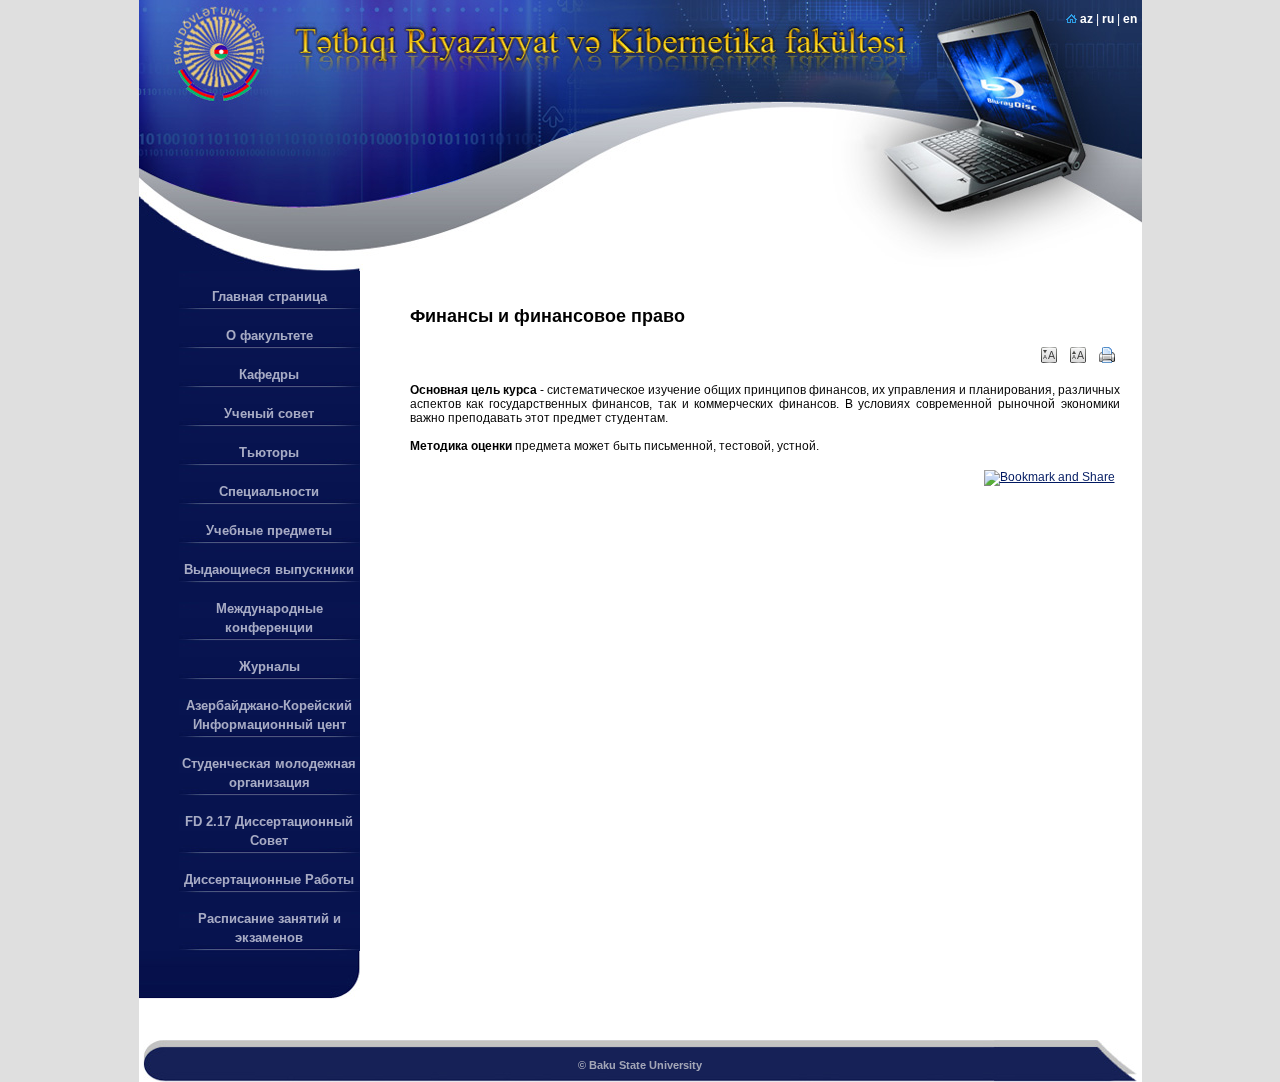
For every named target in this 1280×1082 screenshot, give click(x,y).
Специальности (269, 491)
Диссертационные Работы (269, 879)
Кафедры (269, 374)
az (1086, 19)
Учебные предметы (269, 530)
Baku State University (645, 1065)
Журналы (269, 666)
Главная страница (269, 296)
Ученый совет (269, 413)
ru (1108, 19)
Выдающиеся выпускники (269, 569)
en (1130, 19)
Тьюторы (269, 452)
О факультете (269, 335)
